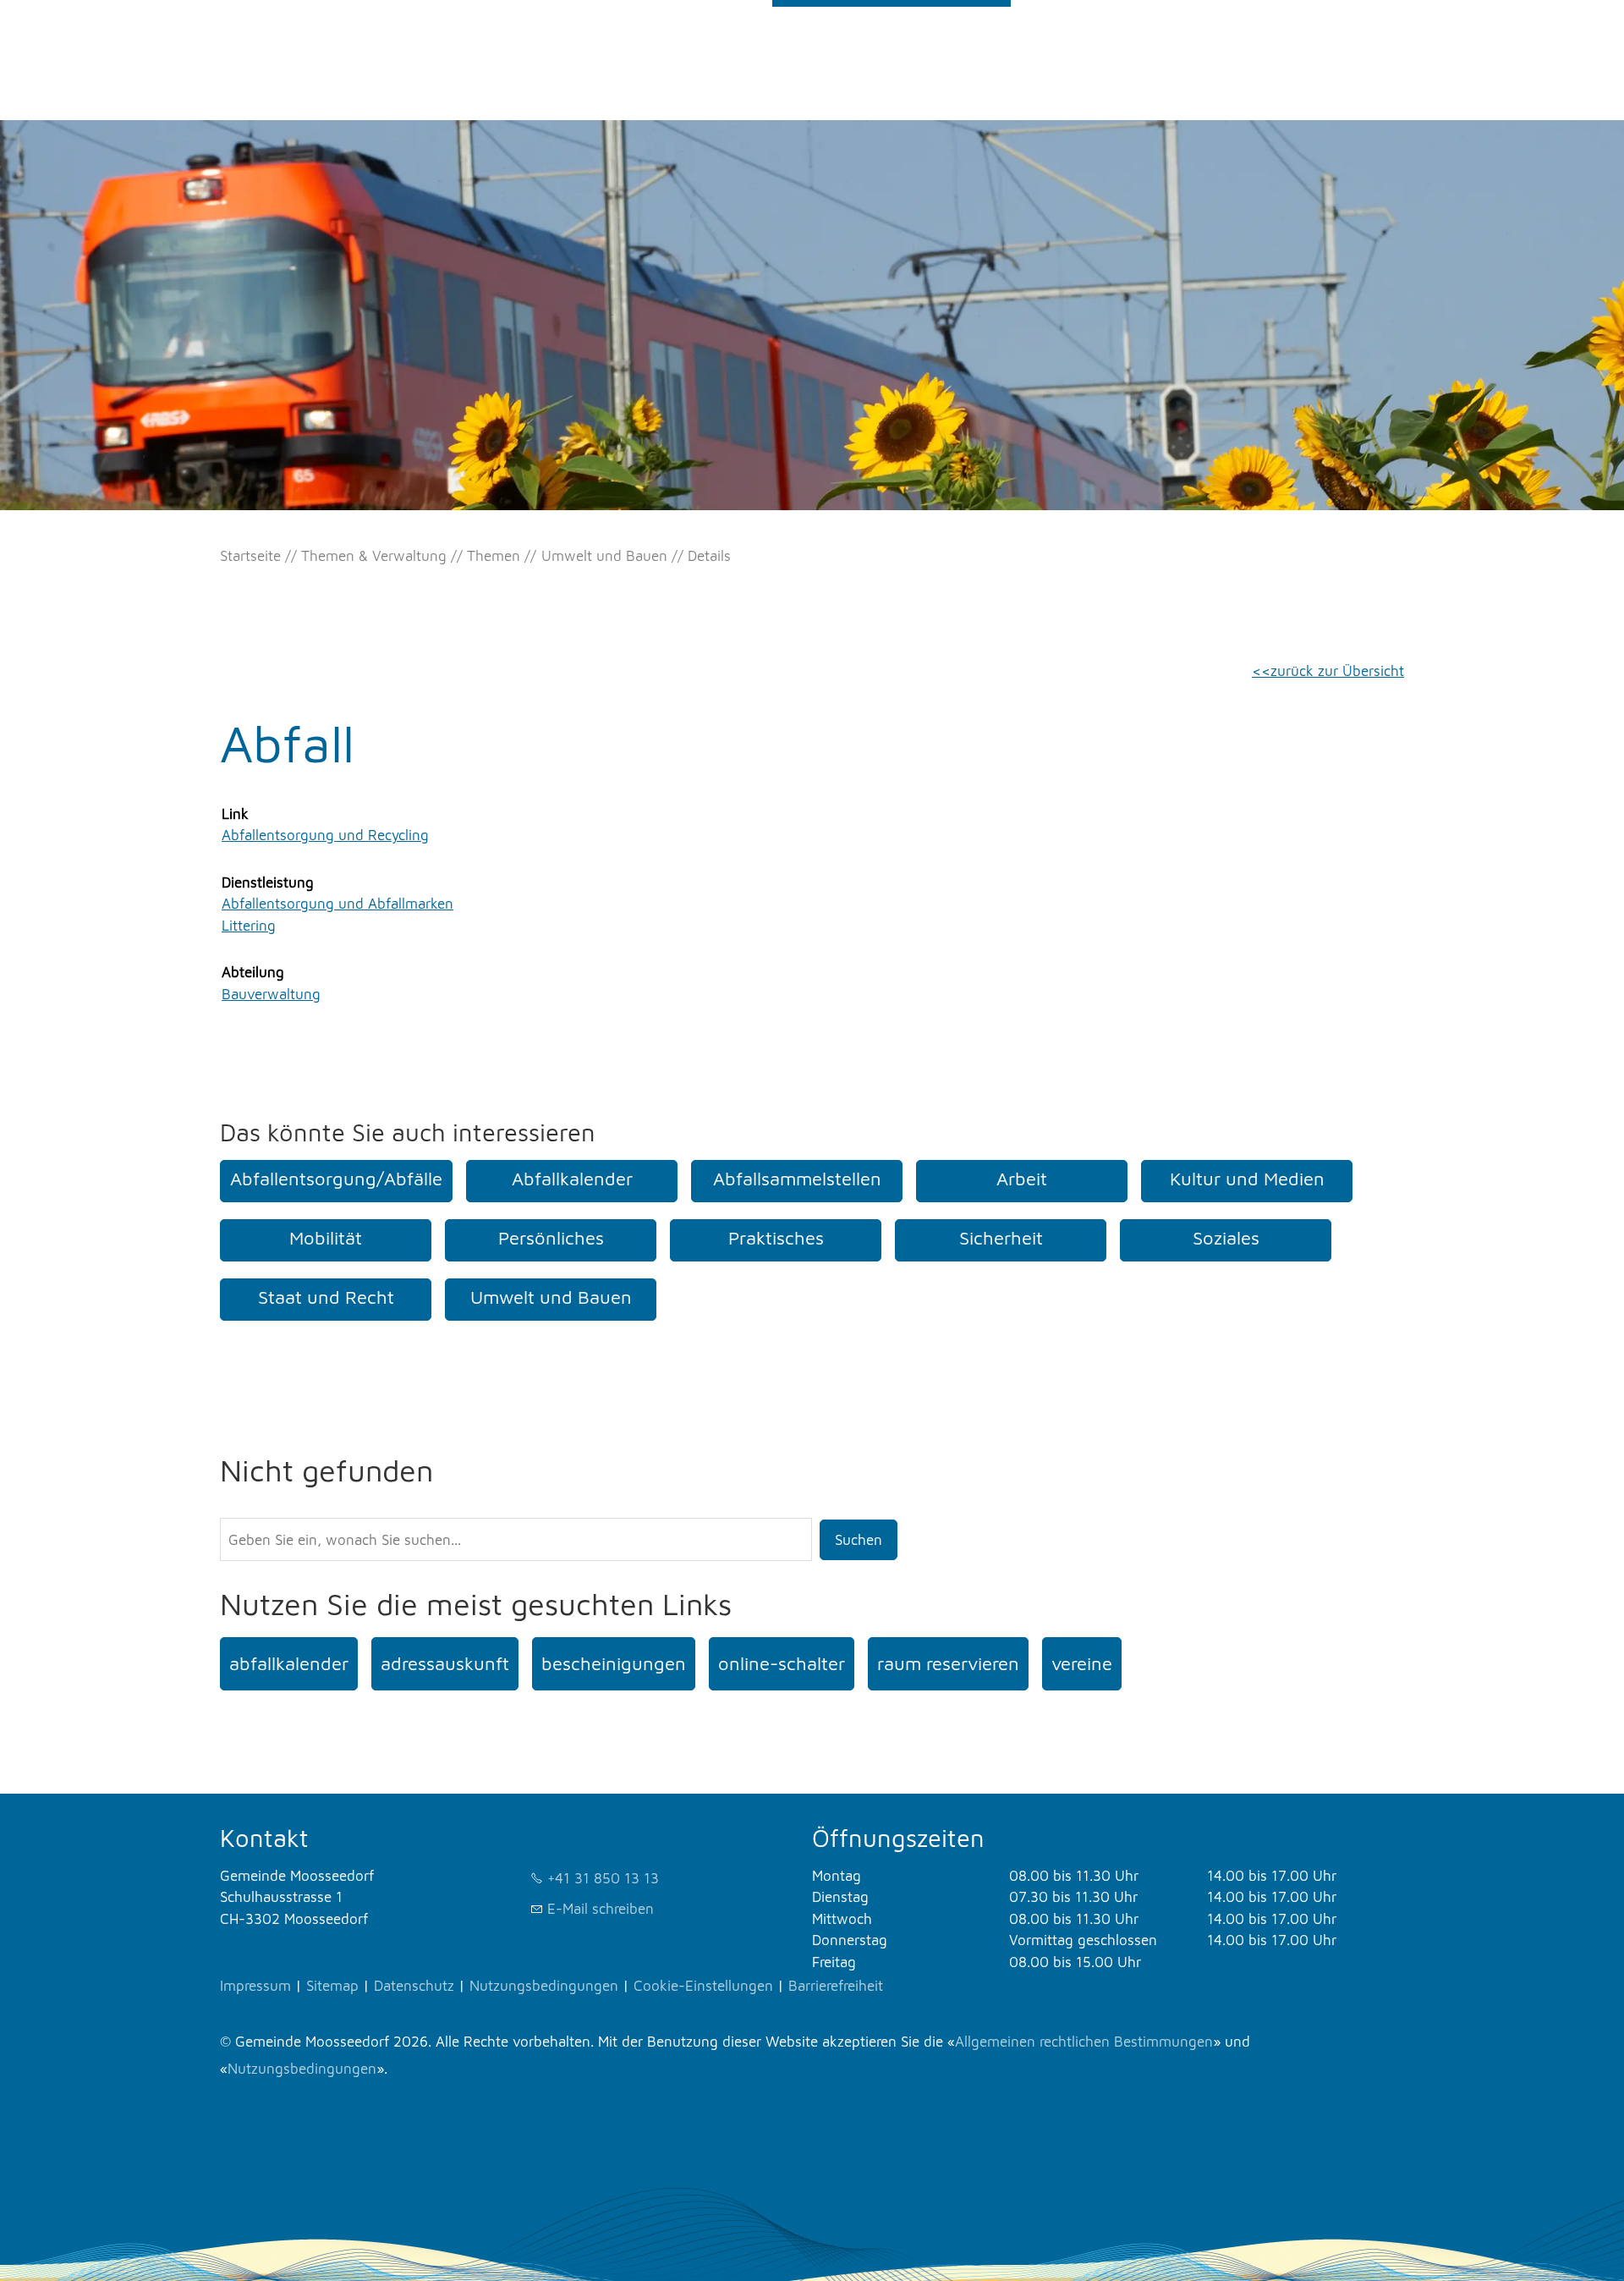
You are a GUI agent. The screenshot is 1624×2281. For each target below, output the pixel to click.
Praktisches (776, 1238)
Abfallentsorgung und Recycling (325, 835)
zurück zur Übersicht (1337, 671)
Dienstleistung (268, 882)
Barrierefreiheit (836, 1986)
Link (235, 814)
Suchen (859, 1540)
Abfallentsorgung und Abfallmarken (337, 904)
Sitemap (332, 1986)
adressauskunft (445, 1663)
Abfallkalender (572, 1179)
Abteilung (253, 972)
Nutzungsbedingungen (544, 1986)
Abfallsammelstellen (797, 1179)
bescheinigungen (614, 1663)
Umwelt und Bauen (551, 1297)
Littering (249, 926)
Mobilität (326, 1238)
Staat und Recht (326, 1297)
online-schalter (782, 1663)
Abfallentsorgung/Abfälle (336, 1179)
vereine (1082, 1663)
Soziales (1226, 1238)
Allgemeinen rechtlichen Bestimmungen (1084, 2042)
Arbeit (1022, 1179)
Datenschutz (414, 1986)
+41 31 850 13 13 (603, 1878)
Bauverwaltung (271, 994)
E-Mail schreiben (601, 1909)
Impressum (255, 1986)
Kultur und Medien (1247, 1179)
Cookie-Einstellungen (703, 1986)
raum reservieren (948, 1663)
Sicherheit (1001, 1238)
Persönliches (551, 1238)
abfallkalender (289, 1663)
